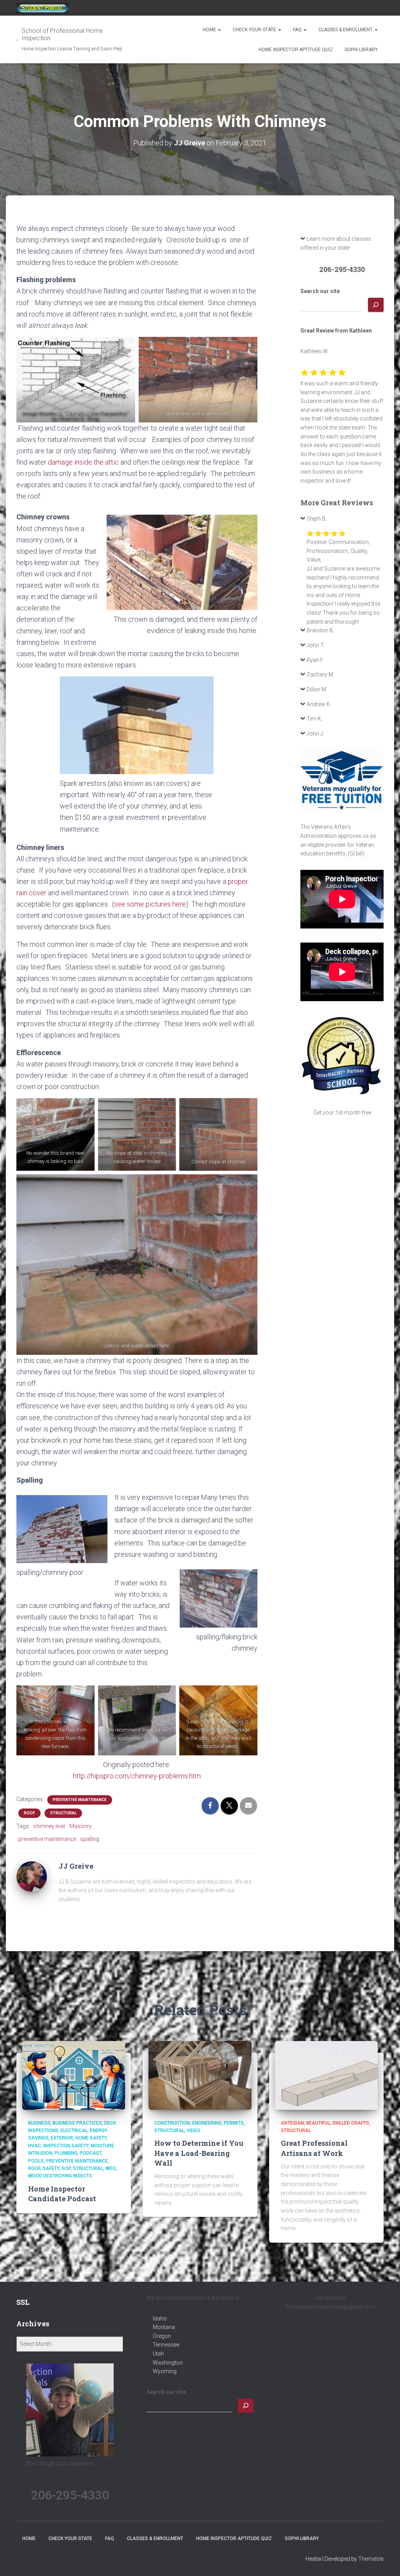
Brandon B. (320, 630)
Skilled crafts (351, 2123)
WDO (111, 2168)
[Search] (376, 305)
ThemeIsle (371, 2559)
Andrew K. (319, 704)
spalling (90, 1839)
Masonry (81, 1826)
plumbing (66, 2153)
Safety (51, 2168)
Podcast (91, 2153)
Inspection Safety (66, 2146)
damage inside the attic (83, 462)
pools (36, 2161)
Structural (63, 1813)
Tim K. (314, 719)
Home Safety (91, 2138)
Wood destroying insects (60, 2176)
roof (29, 1813)
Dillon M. (317, 689)
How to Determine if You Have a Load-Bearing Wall (199, 2153)
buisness (39, 2123)
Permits (234, 2123)
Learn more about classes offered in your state (336, 243)
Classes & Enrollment (346, 30)
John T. (316, 645)
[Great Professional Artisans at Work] (326, 2075)
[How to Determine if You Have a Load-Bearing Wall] (200, 2075)
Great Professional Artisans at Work (314, 2148)
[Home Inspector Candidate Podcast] (74, 2075)
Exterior (62, 2138)
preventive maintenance (80, 1800)
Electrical (74, 2131)
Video (194, 2131)
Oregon (162, 2336)
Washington (168, 2363)
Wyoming (165, 2371)
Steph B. (317, 519)
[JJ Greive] (32, 1876)
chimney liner (49, 1826)
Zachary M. (321, 674)
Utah (158, 2354)
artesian (292, 2123)
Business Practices (77, 2123)
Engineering (207, 2123)
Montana (164, 2327)
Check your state (255, 30)
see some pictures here (150, 904)
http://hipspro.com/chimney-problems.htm (137, 1776)
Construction (172, 2123)
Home (210, 30)
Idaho (160, 2318)
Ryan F (315, 660)
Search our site (320, 291)
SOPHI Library (361, 50)
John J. (315, 733)
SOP (66, 2168)
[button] (219, 30)
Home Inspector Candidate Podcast (62, 2194)
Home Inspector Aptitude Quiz (296, 50)
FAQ (298, 30)
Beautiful (318, 2123)
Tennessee (166, 2345)
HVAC (35, 2146)
